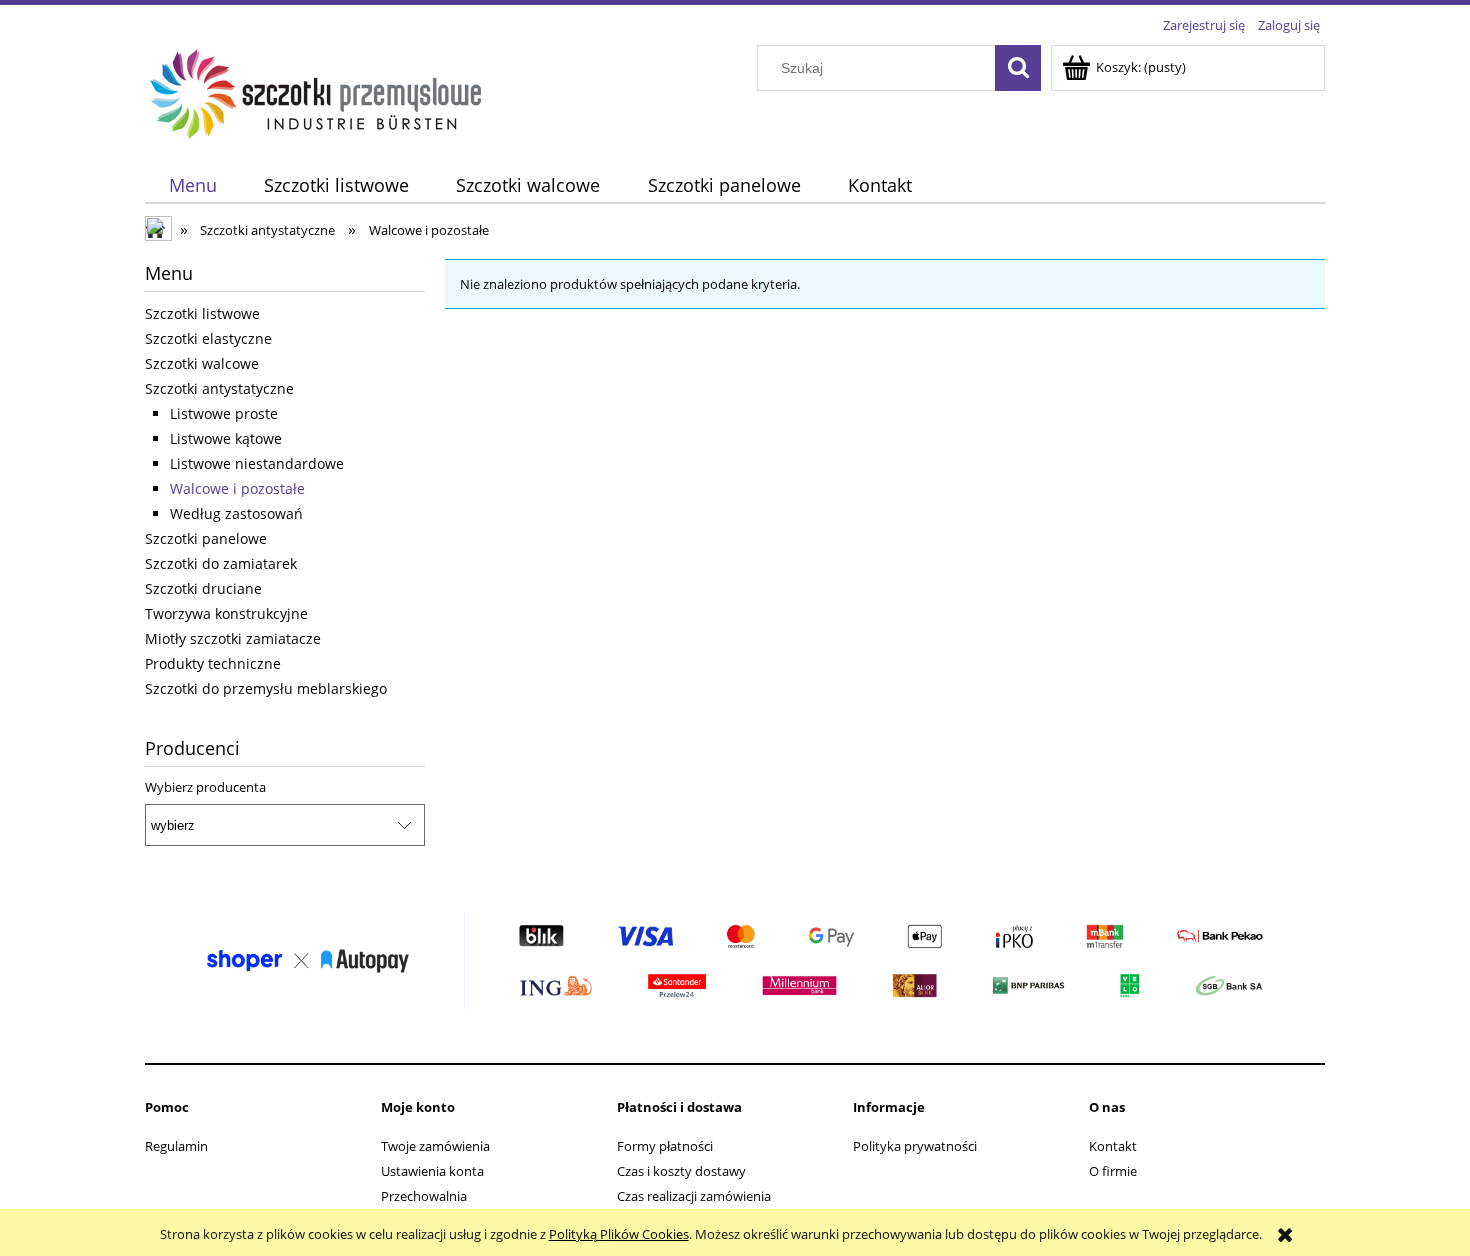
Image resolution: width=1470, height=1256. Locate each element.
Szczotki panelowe (206, 538)
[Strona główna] (316, 91)
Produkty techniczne (213, 663)
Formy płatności (665, 1146)
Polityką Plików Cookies (619, 1234)
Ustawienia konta (432, 1171)
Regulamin (176, 1146)
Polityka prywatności (915, 1146)
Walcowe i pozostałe (237, 488)
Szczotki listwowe (202, 313)
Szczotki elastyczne (208, 338)
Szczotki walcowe (202, 363)
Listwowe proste (224, 413)
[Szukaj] (1018, 68)
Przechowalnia (424, 1196)
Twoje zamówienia (435, 1146)
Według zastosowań (236, 513)
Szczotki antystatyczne (219, 388)
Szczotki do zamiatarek (221, 563)
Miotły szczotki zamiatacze (233, 638)
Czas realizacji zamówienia (694, 1196)
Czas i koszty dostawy (681, 1171)
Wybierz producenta (205, 787)
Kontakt (1113, 1146)
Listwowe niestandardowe (257, 463)
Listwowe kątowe (226, 438)
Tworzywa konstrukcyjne (226, 613)
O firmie (1113, 1171)
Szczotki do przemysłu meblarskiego (266, 688)
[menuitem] (192, 185)
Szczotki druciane (203, 588)
